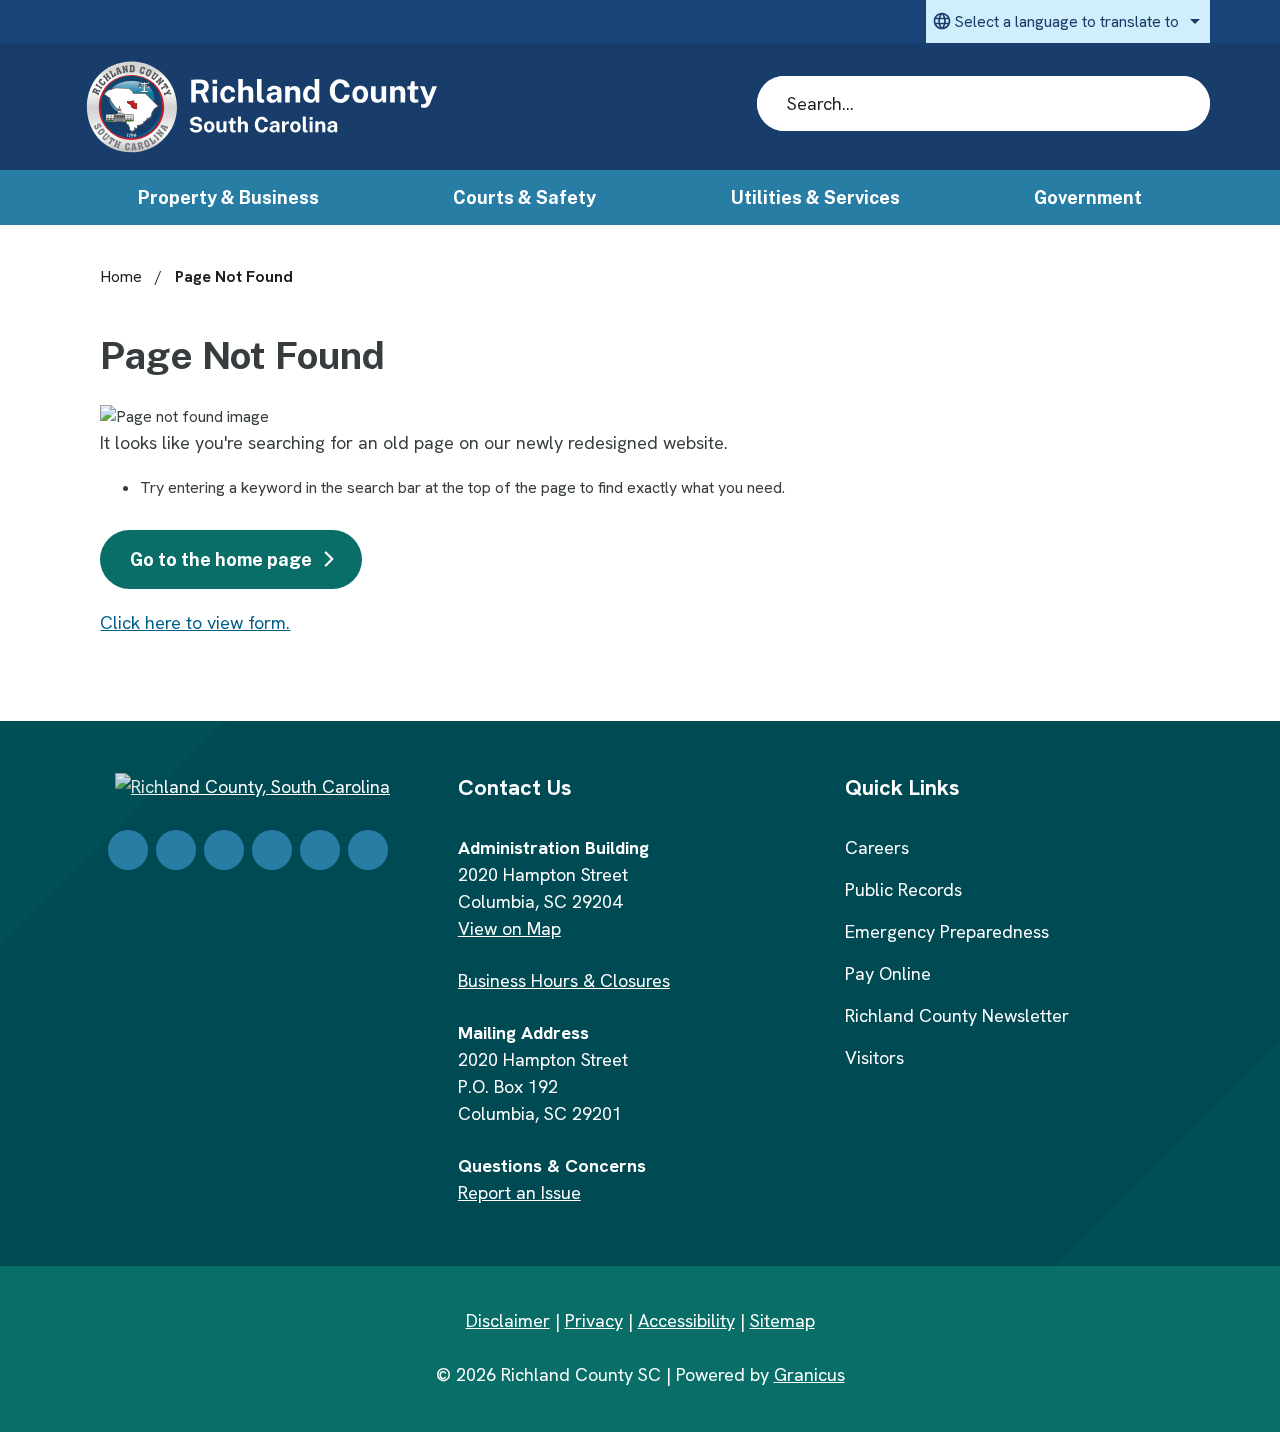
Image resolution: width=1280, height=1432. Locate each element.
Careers (877, 847)
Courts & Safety (524, 197)
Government (1088, 197)
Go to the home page (221, 559)
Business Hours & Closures (564, 980)
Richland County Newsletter (957, 1015)
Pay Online (888, 973)
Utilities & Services (815, 197)
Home (121, 276)
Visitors (874, 1057)
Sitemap (782, 1320)
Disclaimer (508, 1320)
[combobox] (1068, 21)
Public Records (903, 889)
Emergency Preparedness (947, 931)
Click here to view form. (195, 622)
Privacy (594, 1320)
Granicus (809, 1374)
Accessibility (686, 1320)
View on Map (509, 928)
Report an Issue (519, 1192)
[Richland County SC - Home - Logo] (261, 107)
